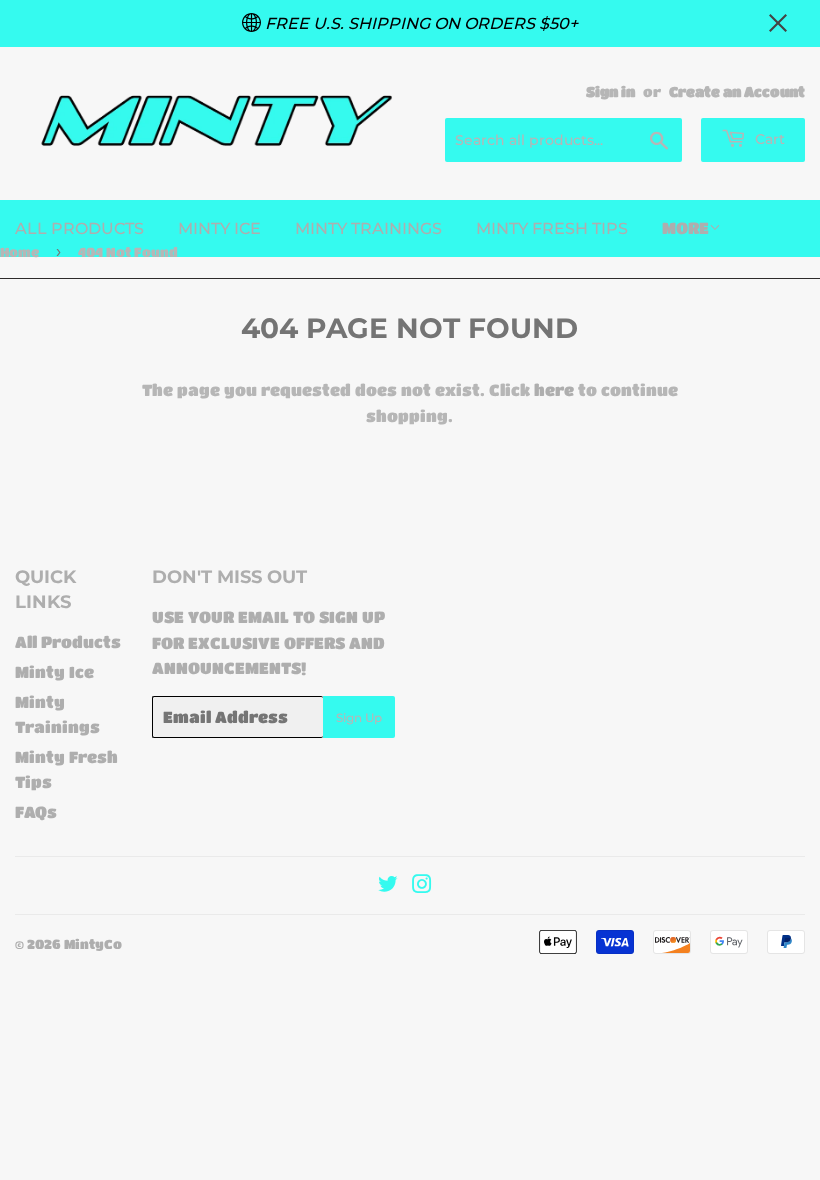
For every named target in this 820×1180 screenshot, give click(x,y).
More (685, 227)
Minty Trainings (368, 228)
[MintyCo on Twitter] (388, 885)
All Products (79, 228)
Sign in (610, 91)
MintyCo (93, 943)
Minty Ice (219, 228)
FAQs (36, 811)
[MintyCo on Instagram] (422, 885)
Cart (768, 139)
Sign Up (359, 717)
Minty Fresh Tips (552, 228)
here (554, 389)
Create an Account (737, 91)
